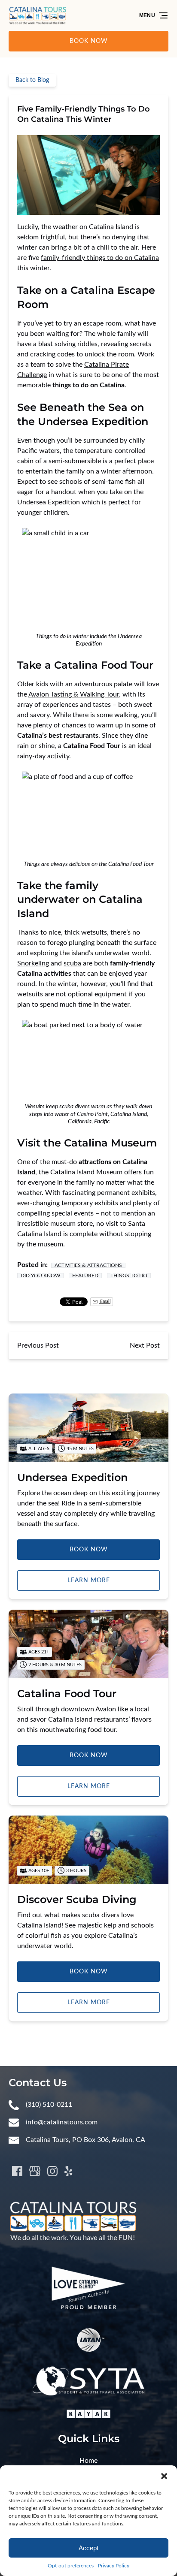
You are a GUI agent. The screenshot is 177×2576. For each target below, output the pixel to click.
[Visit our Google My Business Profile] (35, 2171)
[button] (164, 2476)
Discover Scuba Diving (77, 1899)
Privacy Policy (114, 2566)
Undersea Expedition (49, 502)
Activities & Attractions (88, 1265)
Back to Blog (32, 80)
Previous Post (38, 1345)
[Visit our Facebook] (17, 2171)
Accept (88, 2548)
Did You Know (40, 1276)
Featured (85, 1276)
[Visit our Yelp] (68, 2171)
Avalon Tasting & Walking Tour (74, 694)
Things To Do (129, 1276)
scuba (72, 963)
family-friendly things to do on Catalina (100, 258)
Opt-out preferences (71, 2566)
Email (105, 1302)
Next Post (145, 1345)
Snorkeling (33, 963)
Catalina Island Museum (86, 1172)
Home (88, 2461)
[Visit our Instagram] (52, 2171)
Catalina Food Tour (67, 1694)
